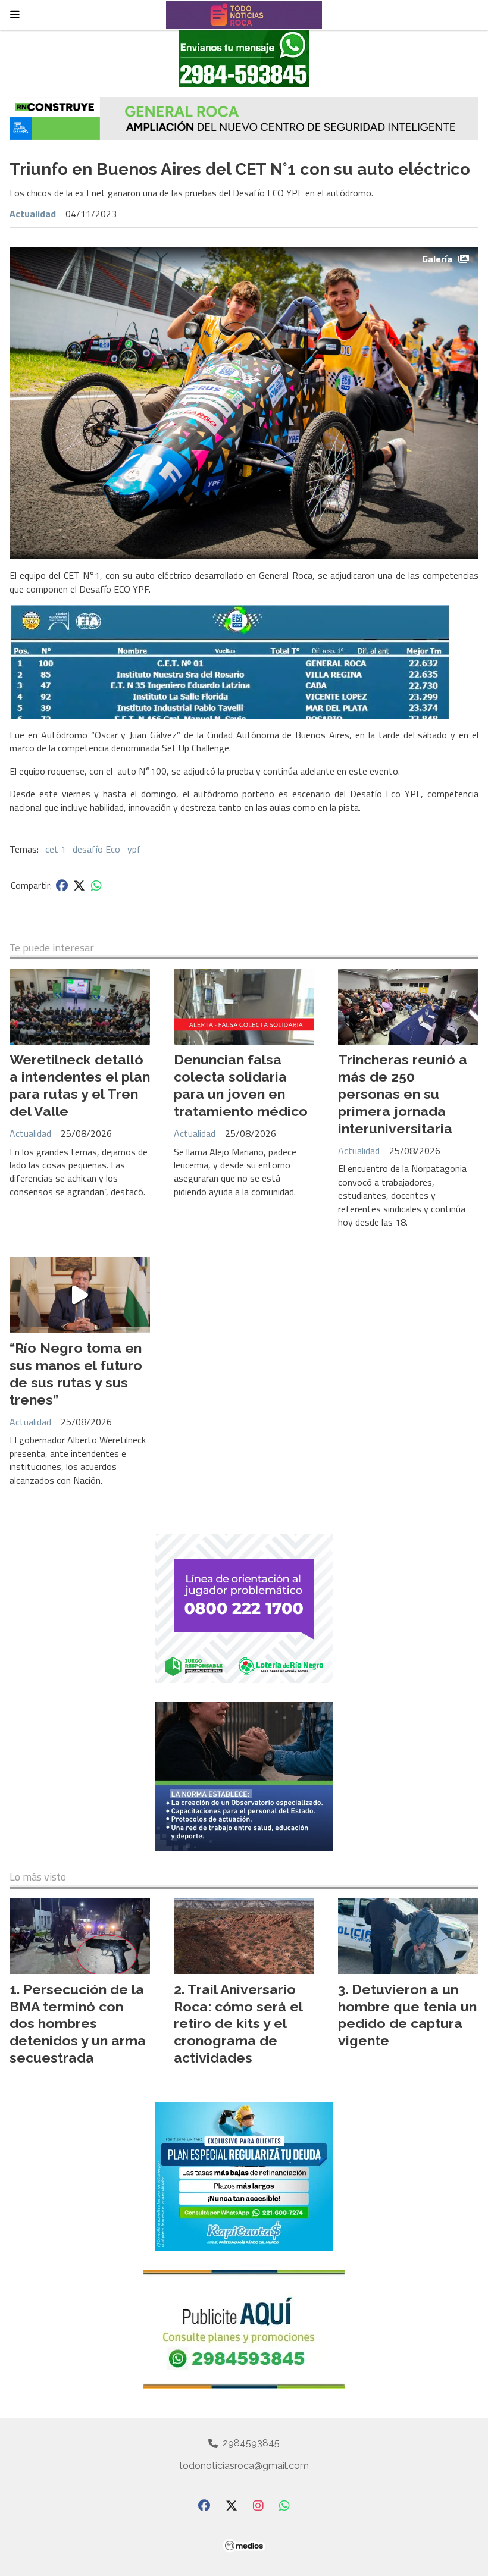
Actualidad (33, 214)
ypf (134, 849)
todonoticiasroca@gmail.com (244, 2466)
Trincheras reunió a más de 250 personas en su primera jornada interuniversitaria (403, 1093)
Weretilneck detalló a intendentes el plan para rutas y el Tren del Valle (80, 1085)
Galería (437, 259)
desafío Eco (96, 849)
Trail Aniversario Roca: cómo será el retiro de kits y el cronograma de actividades (238, 2023)
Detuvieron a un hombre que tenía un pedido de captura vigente (407, 2015)
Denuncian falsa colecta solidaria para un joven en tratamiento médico (241, 1085)
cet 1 (56, 849)
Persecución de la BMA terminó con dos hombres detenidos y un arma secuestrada (78, 2023)
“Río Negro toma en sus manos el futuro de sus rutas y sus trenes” (76, 1373)
